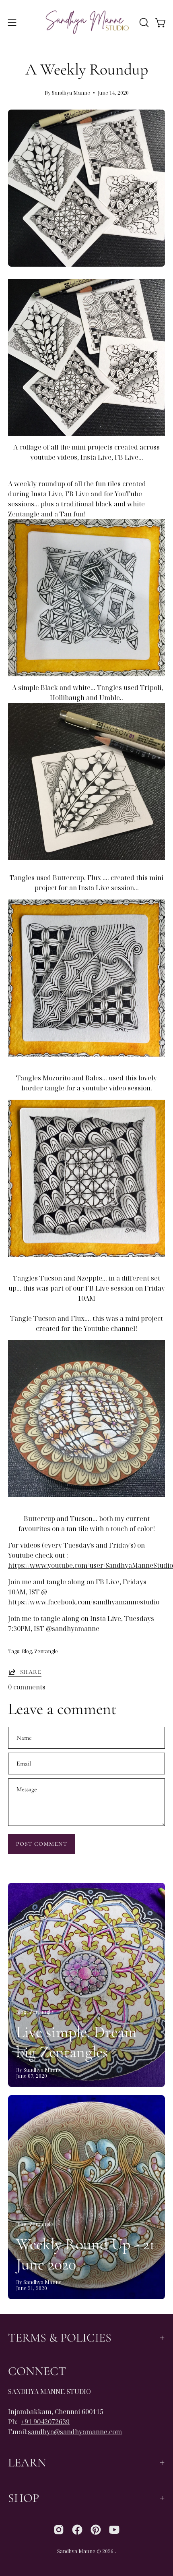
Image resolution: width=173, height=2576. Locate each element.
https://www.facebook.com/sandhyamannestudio (84, 1602)
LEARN (27, 2463)
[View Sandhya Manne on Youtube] (114, 2530)
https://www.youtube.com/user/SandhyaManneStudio (91, 1565)
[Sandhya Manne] (87, 22)
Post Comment (42, 1844)
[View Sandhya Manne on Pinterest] (96, 2530)
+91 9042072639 (45, 2422)
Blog (27, 1651)
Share (31, 1672)
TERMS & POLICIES (60, 2338)
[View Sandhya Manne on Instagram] (59, 2530)
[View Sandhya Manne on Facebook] (77, 2530)
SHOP (24, 2498)
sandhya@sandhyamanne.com (75, 2432)
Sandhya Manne (76, 2551)
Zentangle (46, 1651)
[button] (143, 23)
